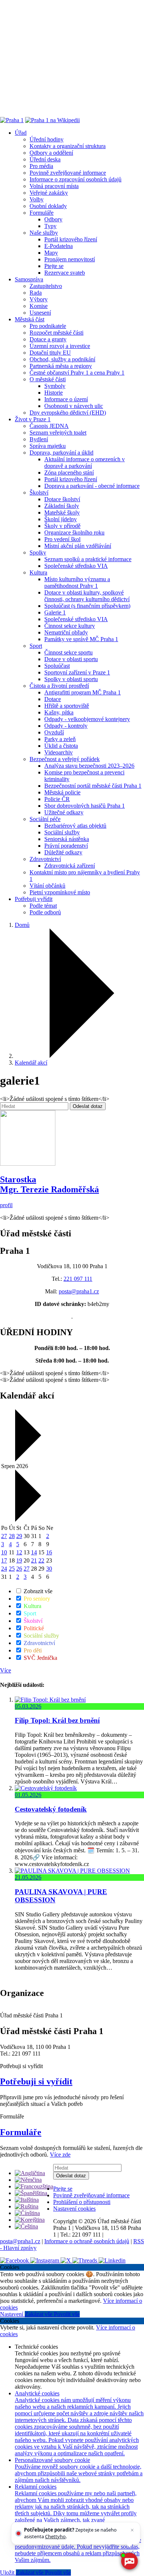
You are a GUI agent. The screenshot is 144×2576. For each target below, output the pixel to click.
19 (19, 1560)
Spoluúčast (57, 666)
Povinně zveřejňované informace (68, 173)
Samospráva (29, 279)
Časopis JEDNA (49, 426)
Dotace (53, 699)
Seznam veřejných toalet (58, 433)
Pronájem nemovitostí (70, 259)
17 (4, 1560)
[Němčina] (28, 2180)
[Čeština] (26, 2226)
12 (19, 1552)
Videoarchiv (59, 752)
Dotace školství (62, 499)
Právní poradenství (66, 846)
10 (4, 1552)
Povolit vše (67, 2314)
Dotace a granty (48, 339)
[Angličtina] (30, 2173)
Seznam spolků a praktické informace (88, 559)
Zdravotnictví (45, 859)
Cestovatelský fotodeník (51, 1809)
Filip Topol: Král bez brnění (57, 1720)
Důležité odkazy (63, 852)
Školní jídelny (61, 519)
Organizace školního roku (74, 532)
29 (19, 1536)
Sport (36, 646)
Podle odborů (45, 912)
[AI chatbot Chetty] (129, 2561)
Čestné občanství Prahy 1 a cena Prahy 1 (77, 373)
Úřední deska (45, 159)
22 (41, 1560)
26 (19, 1569)
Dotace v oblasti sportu (71, 659)
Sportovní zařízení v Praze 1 (77, 672)
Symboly (55, 386)
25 (12, 1569)
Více (6, 1670)
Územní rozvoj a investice (60, 346)
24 (4, 1569)
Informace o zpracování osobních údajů (76, 179)
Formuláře (42, 213)
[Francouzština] (34, 2186)
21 (34, 1560)
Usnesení (40, 313)
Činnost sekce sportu (68, 652)
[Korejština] (30, 2220)
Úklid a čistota (61, 746)
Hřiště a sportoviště (67, 706)
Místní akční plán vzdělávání (78, 546)
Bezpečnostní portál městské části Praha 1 (93, 786)
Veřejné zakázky (49, 193)
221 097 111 (78, 1279)
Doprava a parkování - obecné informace (92, 486)
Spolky (38, 552)
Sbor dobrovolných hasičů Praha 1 (85, 806)
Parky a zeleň (60, 739)
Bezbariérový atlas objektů (75, 826)
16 (49, 1552)
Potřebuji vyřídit (34, 899)
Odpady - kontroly (66, 726)
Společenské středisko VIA (76, 566)
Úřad (21, 133)
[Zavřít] (132, 2530)
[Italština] (27, 2200)
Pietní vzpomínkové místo (60, 892)
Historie (54, 393)
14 (34, 1552)
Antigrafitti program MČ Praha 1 (83, 692)
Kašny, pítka (59, 712)
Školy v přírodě (62, 526)
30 (49, 1569)
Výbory (39, 299)
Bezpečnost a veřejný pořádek (65, 759)
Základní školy (62, 506)
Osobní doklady (48, 206)
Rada (36, 293)
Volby (37, 199)
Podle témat (43, 906)
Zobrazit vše (37, 1591)
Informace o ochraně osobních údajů (87, 2241)
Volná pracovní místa (54, 186)
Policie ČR (57, 799)
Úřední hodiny (47, 139)
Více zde (60, 2155)
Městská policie (62, 792)
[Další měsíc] (27, 1520)
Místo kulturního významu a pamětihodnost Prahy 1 (77, 582)
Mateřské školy (62, 512)
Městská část (30, 319)
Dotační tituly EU (50, 353)
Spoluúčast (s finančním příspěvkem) (87, 606)
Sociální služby (62, 832)
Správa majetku (48, 446)
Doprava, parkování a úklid (61, 453)
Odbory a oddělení (51, 153)
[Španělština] (31, 2193)
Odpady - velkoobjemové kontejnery (87, 719)
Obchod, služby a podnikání (62, 359)
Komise (39, 306)
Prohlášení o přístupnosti (82, 2202)
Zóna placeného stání (69, 473)
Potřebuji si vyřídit (36, 2081)
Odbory (53, 219)
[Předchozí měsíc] (27, 1459)
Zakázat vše (39, 2314)
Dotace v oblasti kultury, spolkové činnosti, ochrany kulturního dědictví (87, 596)
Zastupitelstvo (46, 286)
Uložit (8, 2572)
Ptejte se (54, 266)
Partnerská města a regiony (61, 366)
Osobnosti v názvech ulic (74, 406)
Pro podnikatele (48, 326)
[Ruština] (27, 2206)
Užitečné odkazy (64, 812)
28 (12, 1536)
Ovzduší (54, 732)
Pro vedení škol (62, 539)
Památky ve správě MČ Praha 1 (81, 639)
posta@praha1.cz (79, 1291)
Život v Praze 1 (33, 419)
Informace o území (66, 399)
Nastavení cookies (74, 2209)
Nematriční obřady (66, 632)
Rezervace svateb (65, 273)
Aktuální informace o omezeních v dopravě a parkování (85, 463)
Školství (39, 493)
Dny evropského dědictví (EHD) (68, 413)
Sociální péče (45, 819)
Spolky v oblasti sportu (71, 679)
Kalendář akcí (31, 1063)
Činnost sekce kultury (70, 626)
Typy (50, 226)
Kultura (38, 572)
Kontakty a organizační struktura (68, 146)
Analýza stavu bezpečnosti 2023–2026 (89, 766)
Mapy (51, 253)
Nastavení (12, 2314)
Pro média (41, 166)
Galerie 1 (55, 612)
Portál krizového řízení (71, 239)
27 (4, 1536)
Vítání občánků (47, 886)
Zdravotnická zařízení (70, 866)
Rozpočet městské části (56, 333)
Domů (22, 925)
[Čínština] (27, 2213)
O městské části (48, 379)
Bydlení (39, 439)
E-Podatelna (59, 246)
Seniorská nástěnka (67, 839)
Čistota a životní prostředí (59, 686)
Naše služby (44, 233)
